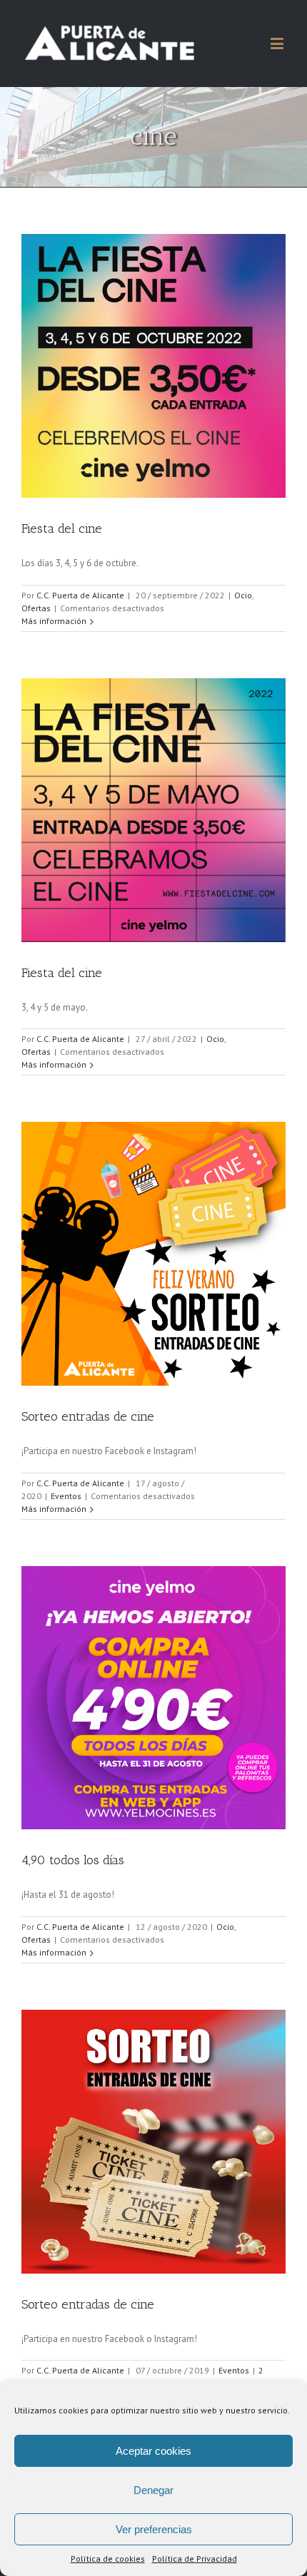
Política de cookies (108, 2559)
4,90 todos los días (73, 1860)
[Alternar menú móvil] (278, 43)
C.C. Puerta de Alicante (80, 595)
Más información (54, 621)
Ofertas (36, 608)
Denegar (153, 2490)
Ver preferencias (154, 2529)
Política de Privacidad (195, 2559)
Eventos (66, 1496)
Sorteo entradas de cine (88, 1416)
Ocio (243, 595)
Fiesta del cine (62, 528)
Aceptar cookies (153, 2451)
